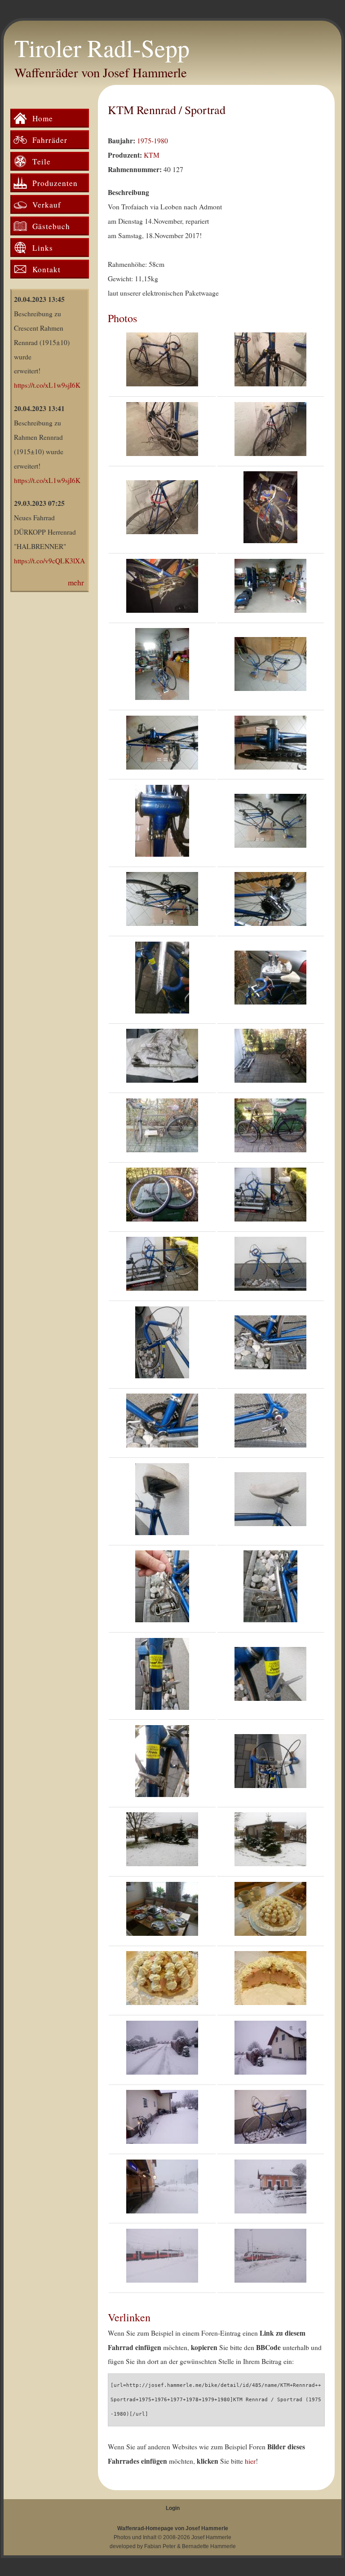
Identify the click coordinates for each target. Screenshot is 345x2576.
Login (173, 2508)
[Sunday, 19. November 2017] (270, 1266)
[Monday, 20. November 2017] (162, 2050)
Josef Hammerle (211, 2537)
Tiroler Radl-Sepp (102, 48)
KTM (152, 155)
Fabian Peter (160, 2546)
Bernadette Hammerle (209, 2546)
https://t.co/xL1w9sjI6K (47, 385)
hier (250, 2461)
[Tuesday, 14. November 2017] (270, 510)
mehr (76, 582)
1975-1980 (153, 141)
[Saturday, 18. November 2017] (270, 588)
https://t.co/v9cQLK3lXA (49, 561)
